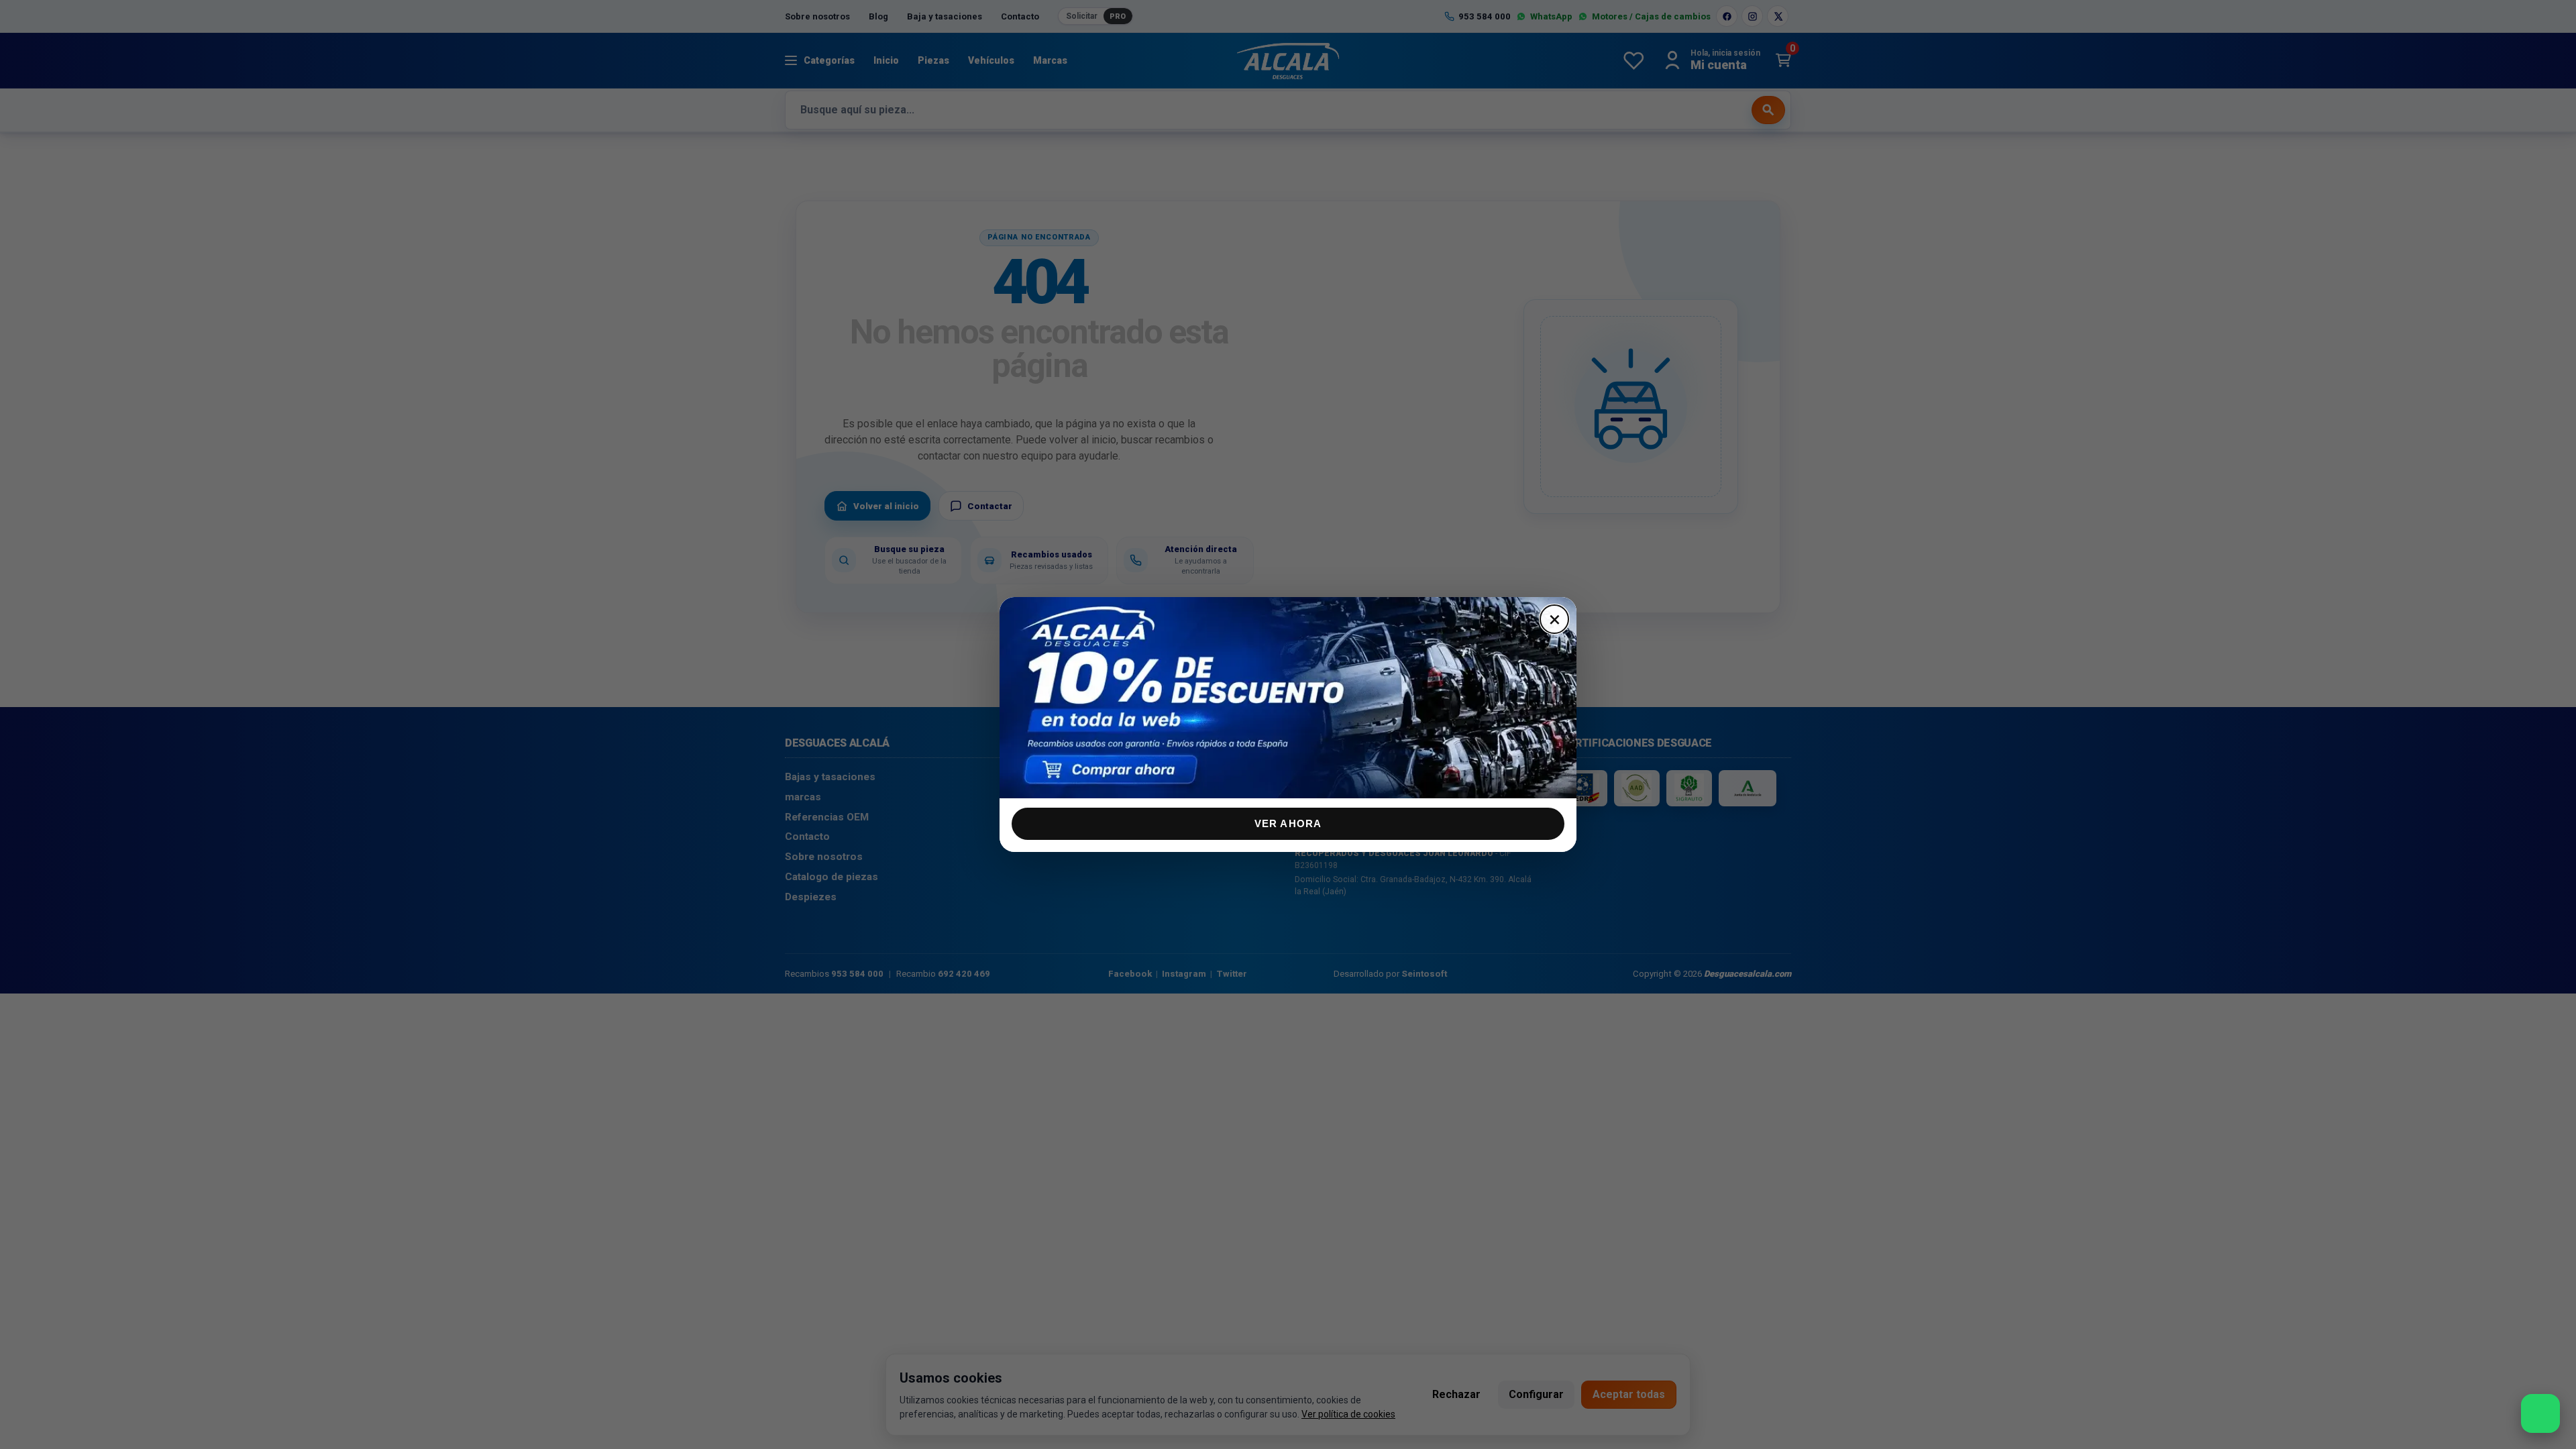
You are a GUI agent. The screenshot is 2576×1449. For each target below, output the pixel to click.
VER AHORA (1288, 823)
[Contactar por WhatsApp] (2540, 1413)
